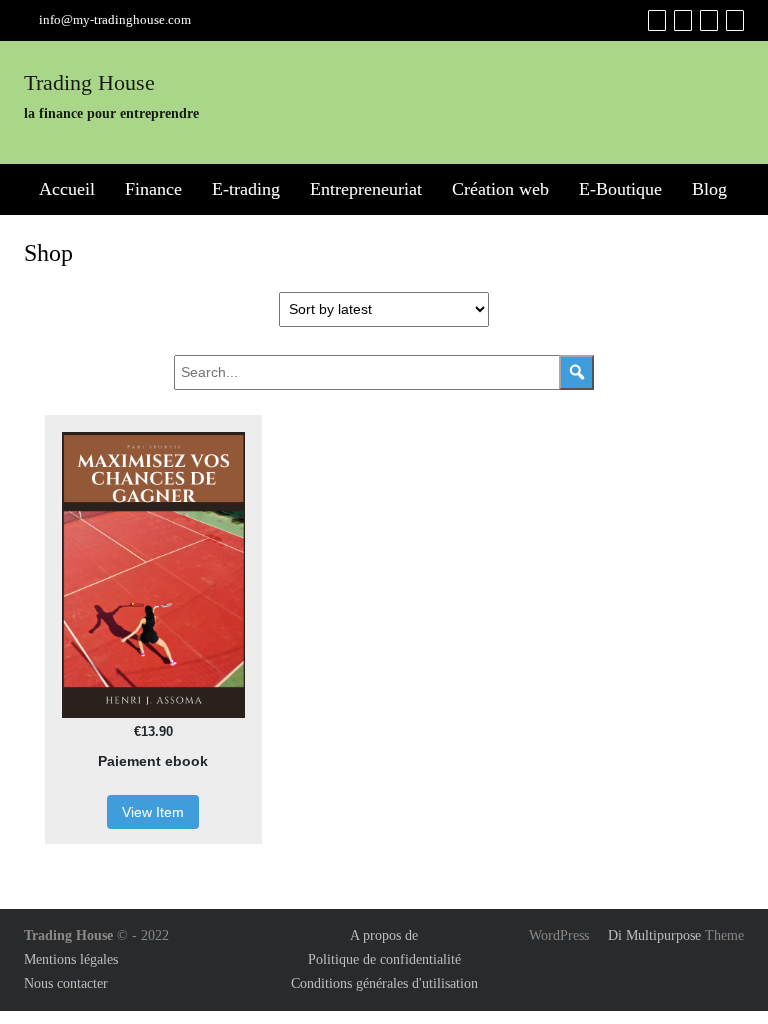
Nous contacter (66, 983)
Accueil (67, 189)
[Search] (576, 372)
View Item (153, 812)
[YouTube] (709, 20)
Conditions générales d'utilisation (384, 983)
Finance (153, 189)
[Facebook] (657, 20)
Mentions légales (71, 959)
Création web (500, 189)
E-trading (246, 189)
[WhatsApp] (735, 20)
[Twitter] (683, 20)
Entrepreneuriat (366, 189)
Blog (709, 189)
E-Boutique (620, 189)
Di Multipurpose (652, 935)
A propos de (384, 935)
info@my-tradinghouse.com (115, 19)
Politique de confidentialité (384, 959)
